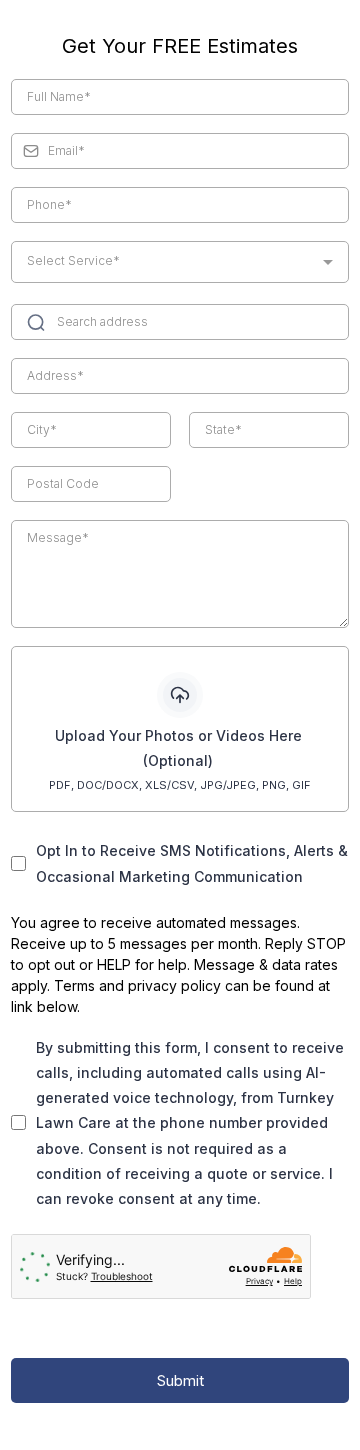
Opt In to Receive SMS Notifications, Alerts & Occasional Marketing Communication (192, 863)
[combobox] (180, 262)
